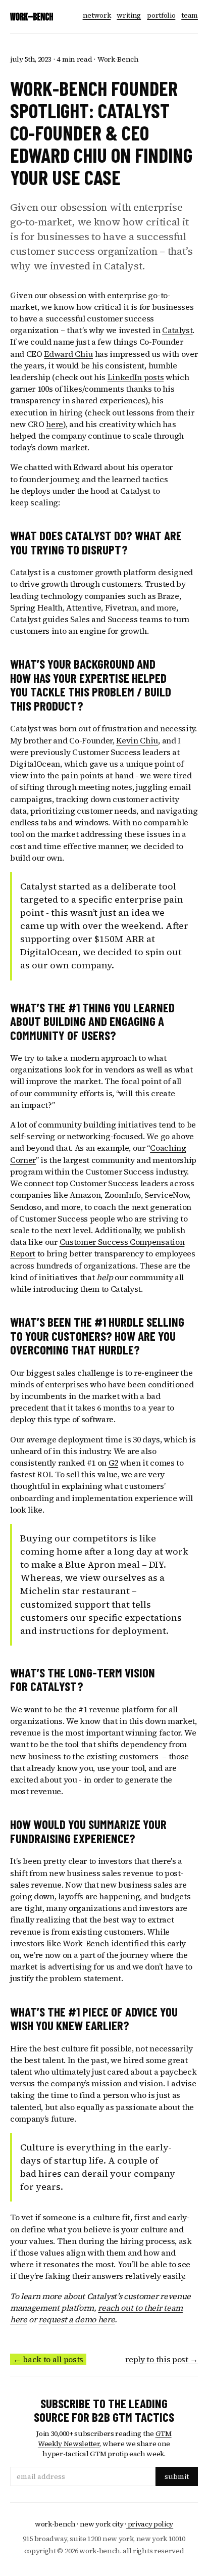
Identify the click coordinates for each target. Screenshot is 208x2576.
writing (129, 15)
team (190, 15)
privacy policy (150, 2524)
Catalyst (177, 330)
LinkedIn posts (136, 377)
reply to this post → (162, 2359)
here (55, 424)
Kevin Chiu (137, 740)
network (97, 15)
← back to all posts (48, 2359)
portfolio (161, 15)
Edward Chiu (68, 354)
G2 (113, 1463)
